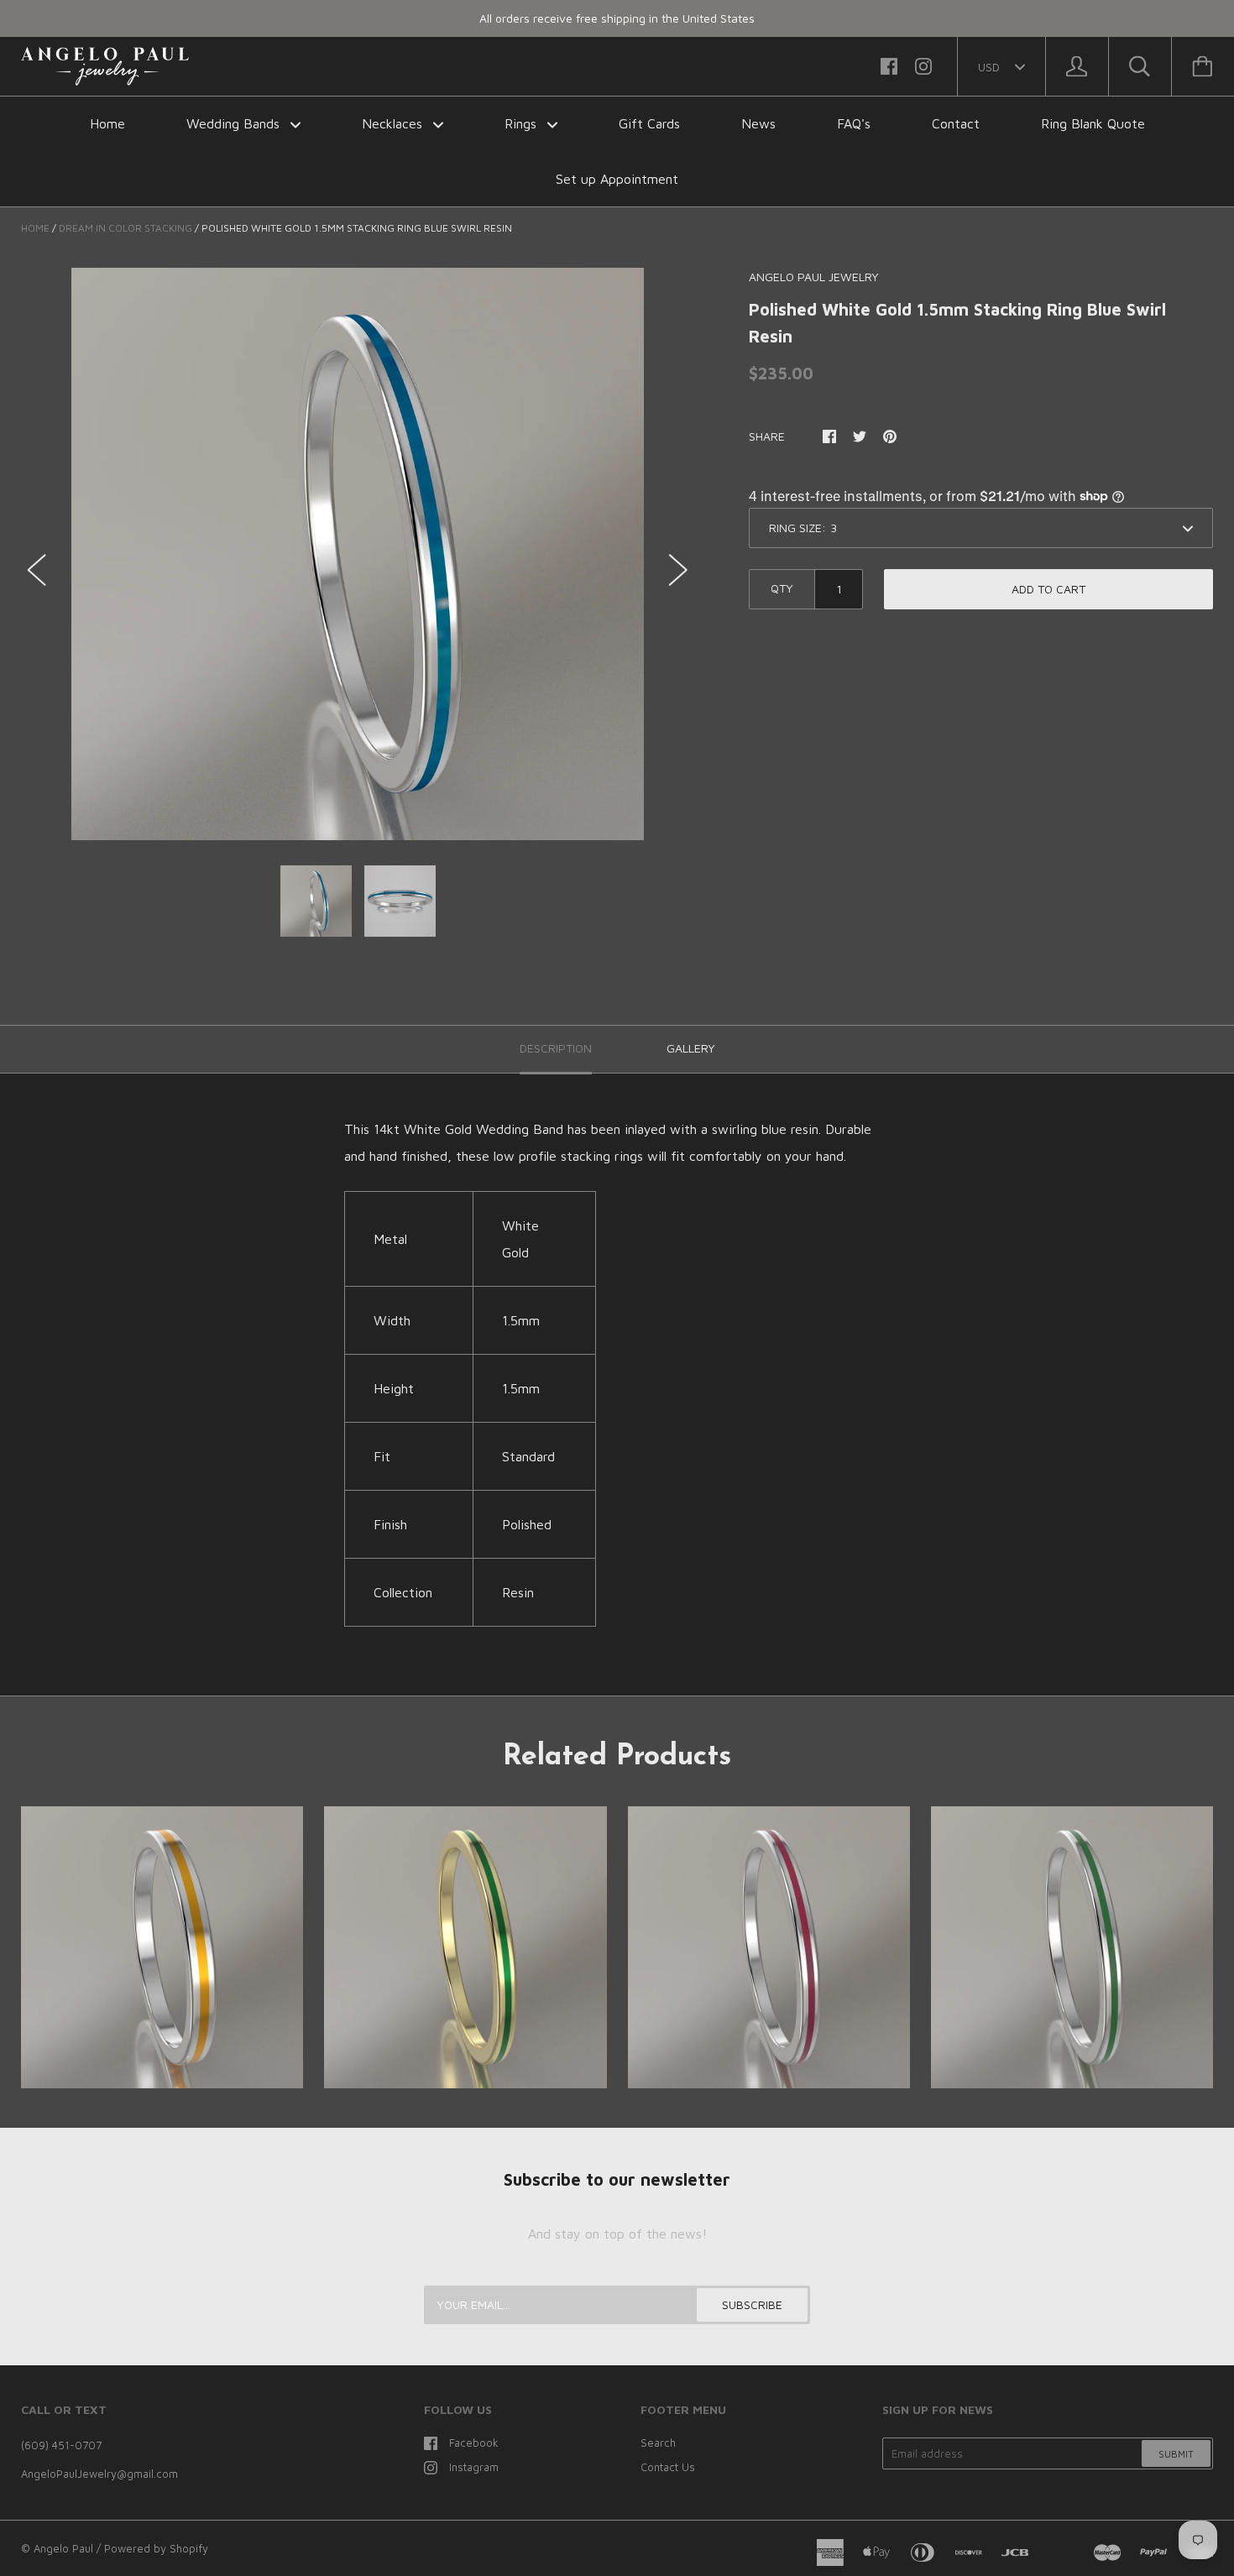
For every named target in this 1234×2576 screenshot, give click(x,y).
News (758, 123)
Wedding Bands (235, 123)
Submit (1176, 2454)
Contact (956, 123)
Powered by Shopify (156, 2548)
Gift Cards (649, 123)
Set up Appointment (617, 179)
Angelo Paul (63, 2548)
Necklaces (394, 123)
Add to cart (1048, 589)
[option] (358, 554)
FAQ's (854, 123)
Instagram (474, 2467)
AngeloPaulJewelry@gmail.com (99, 2474)
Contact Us (668, 2467)
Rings (523, 123)
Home (107, 123)
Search (658, 2443)
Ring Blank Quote (1093, 123)
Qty (782, 588)
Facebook (474, 2443)
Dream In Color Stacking (125, 228)
